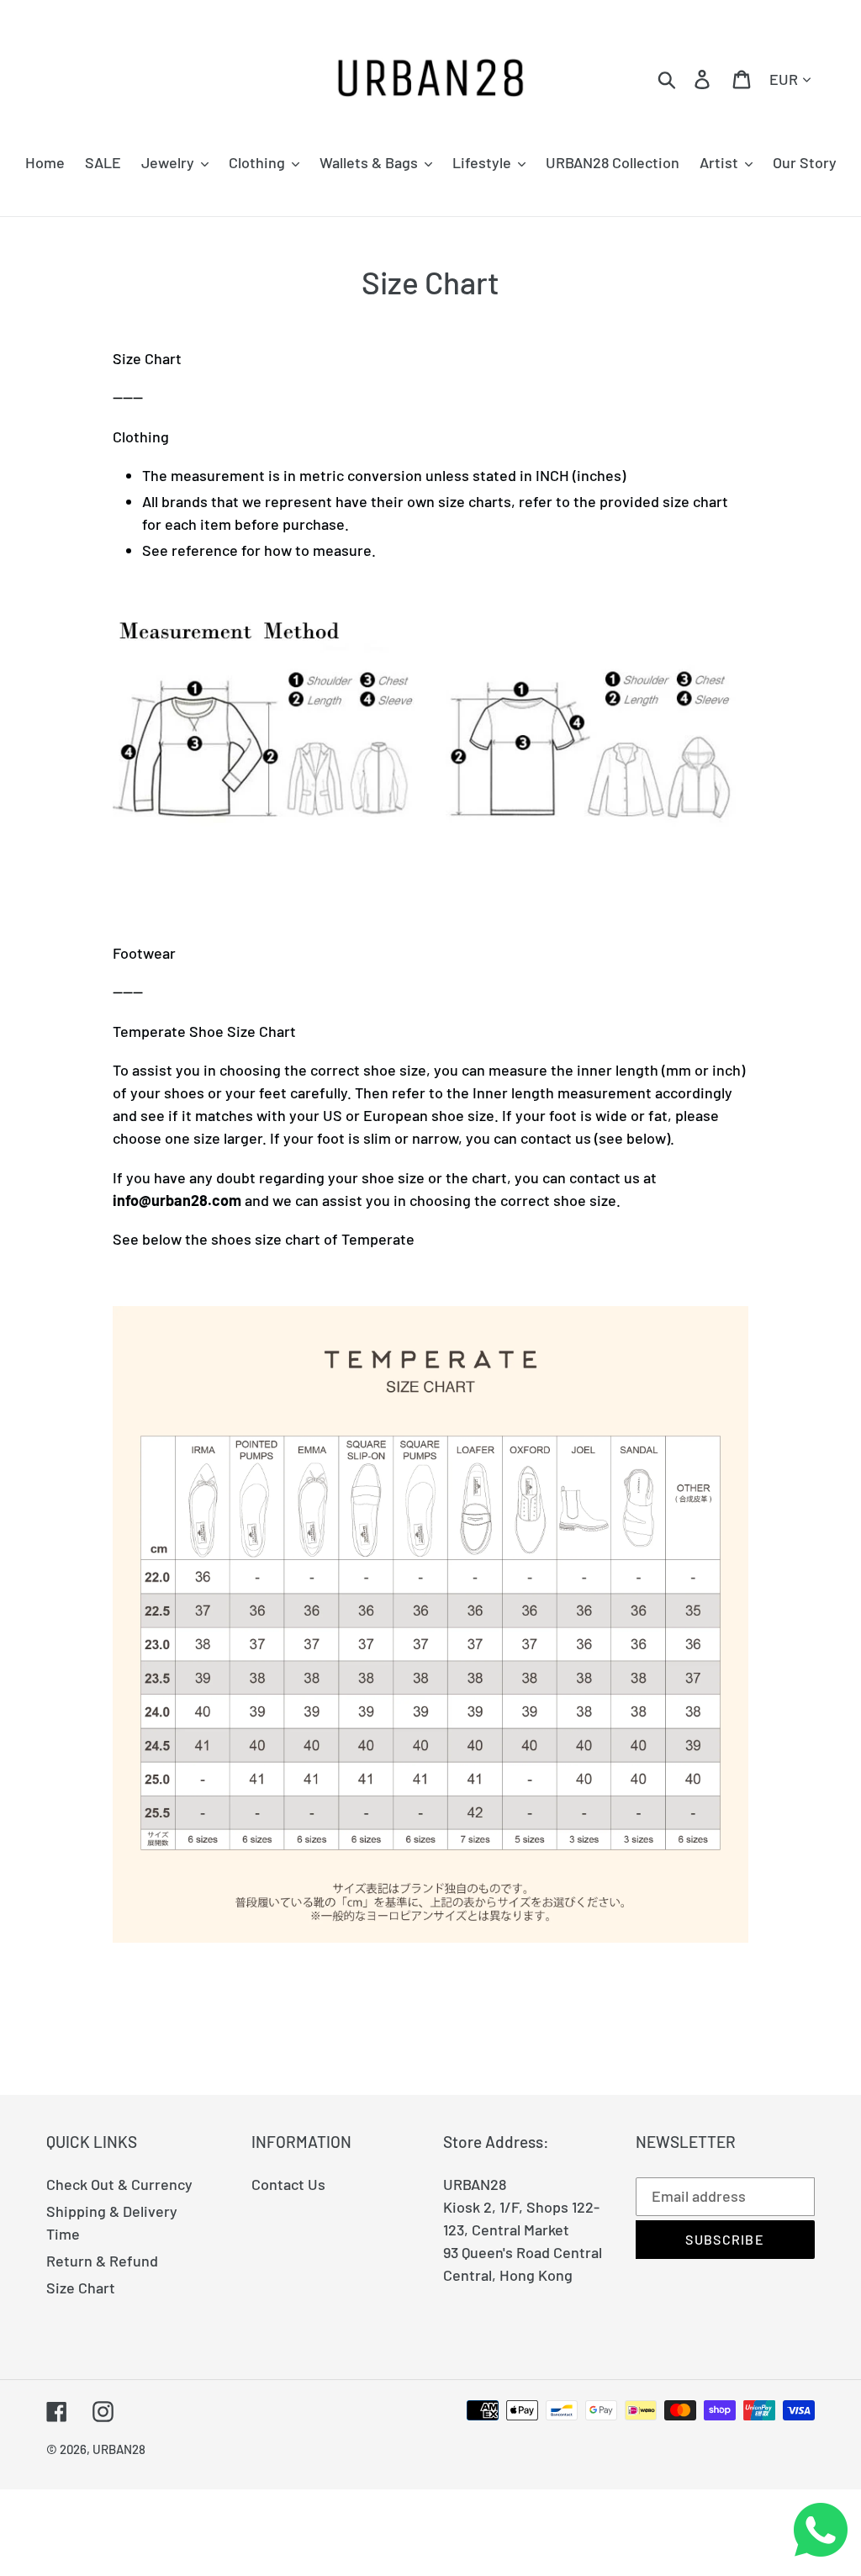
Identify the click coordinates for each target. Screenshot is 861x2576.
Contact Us (288, 2184)
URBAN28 (119, 2449)
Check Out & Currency (119, 2184)
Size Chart (81, 2288)
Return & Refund (102, 2261)
